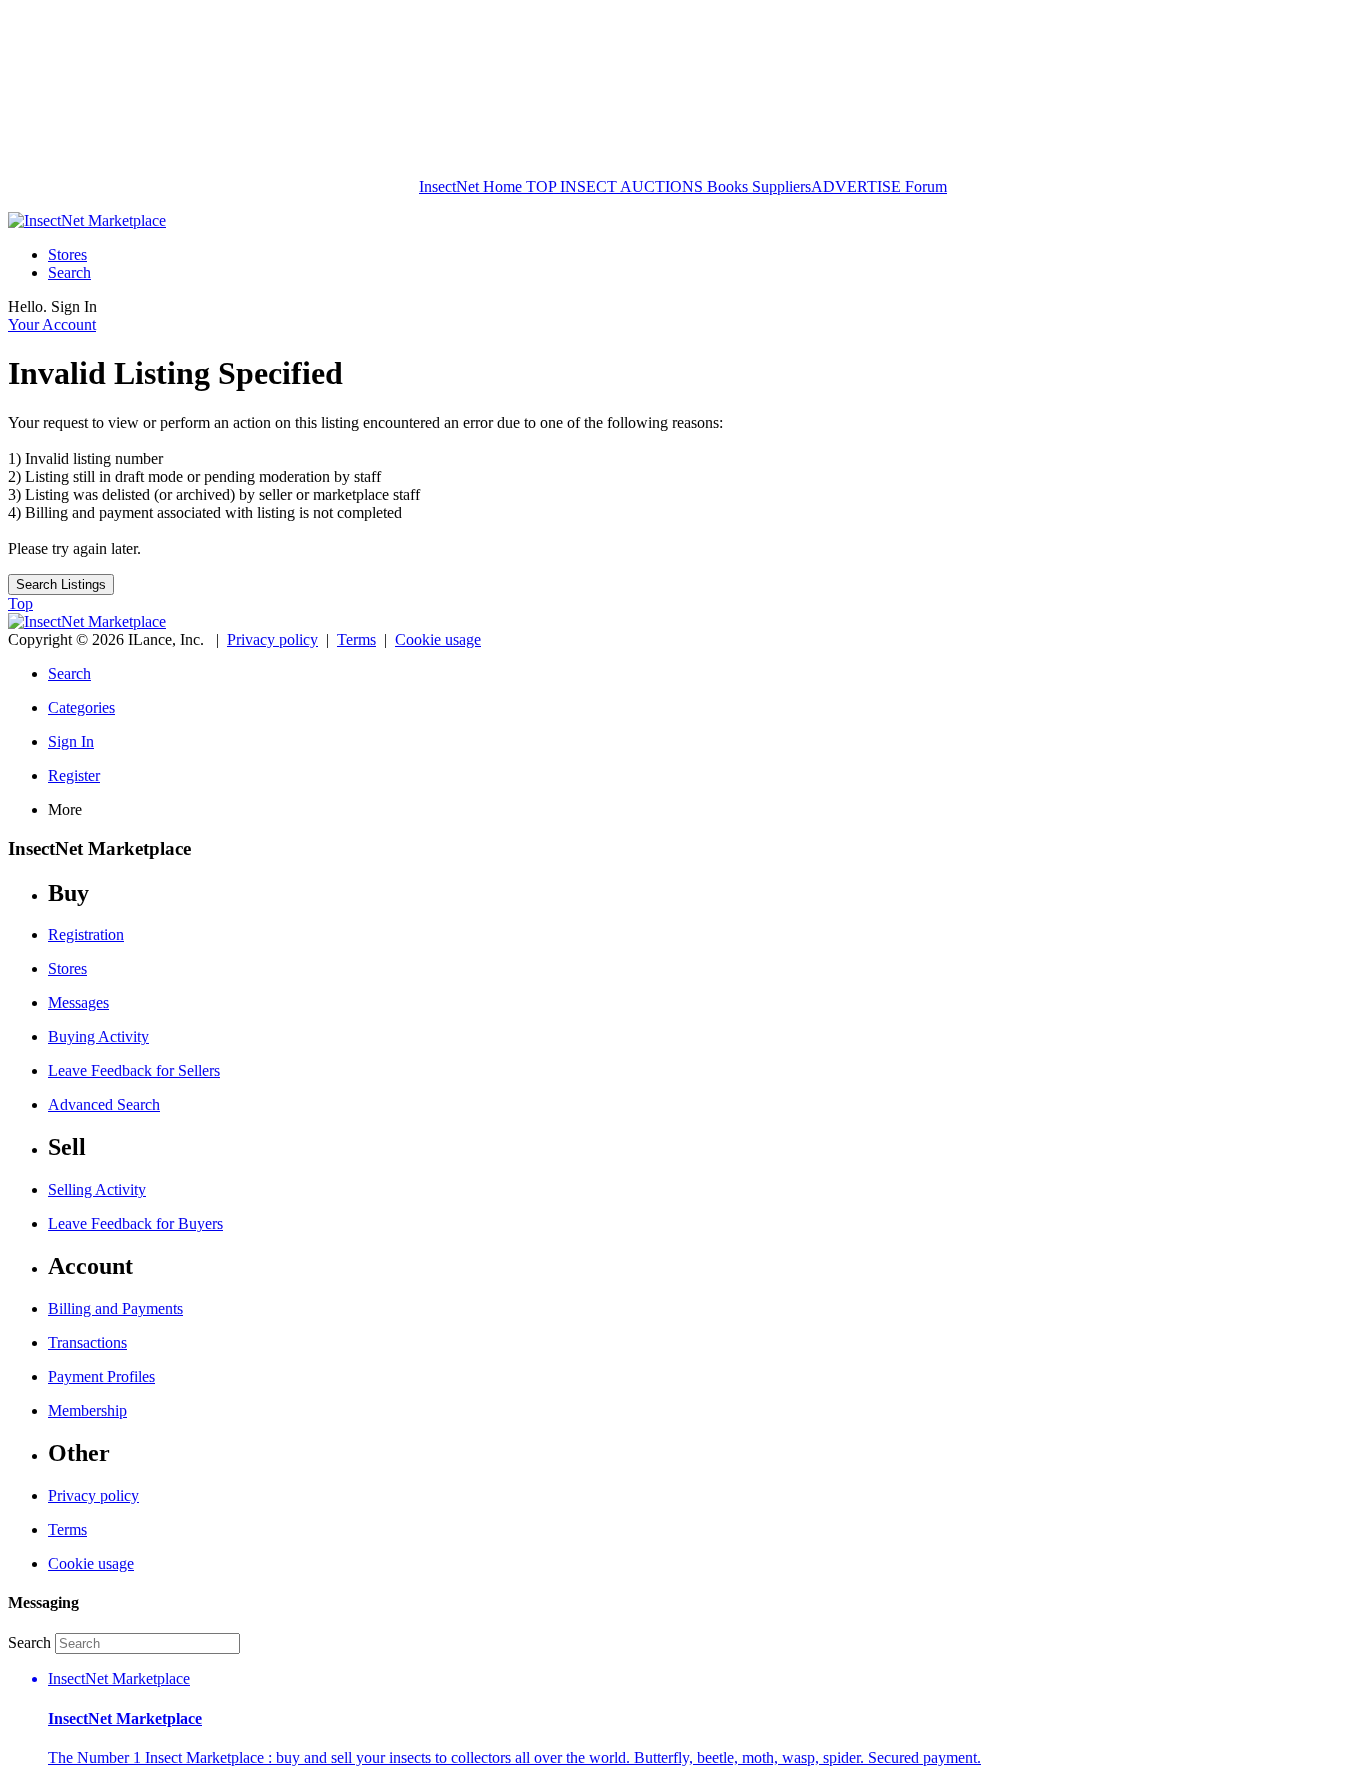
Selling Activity (97, 1189)
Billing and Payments (115, 1308)
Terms (356, 639)
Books (727, 186)
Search (69, 272)
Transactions (87, 1342)
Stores (67, 254)
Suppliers (781, 186)
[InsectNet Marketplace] (87, 220)
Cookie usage (438, 639)
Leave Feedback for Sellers (134, 1070)
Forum (924, 186)
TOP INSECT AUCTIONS (612, 186)
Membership (87, 1410)
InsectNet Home (470, 186)
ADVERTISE (856, 186)
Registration (86, 934)
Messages (78, 1002)
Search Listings (61, 584)
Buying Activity (98, 1036)
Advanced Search (104, 1104)
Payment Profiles (101, 1376)
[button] (703, 1718)
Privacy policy (272, 639)
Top (20, 603)
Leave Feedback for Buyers (135, 1223)
